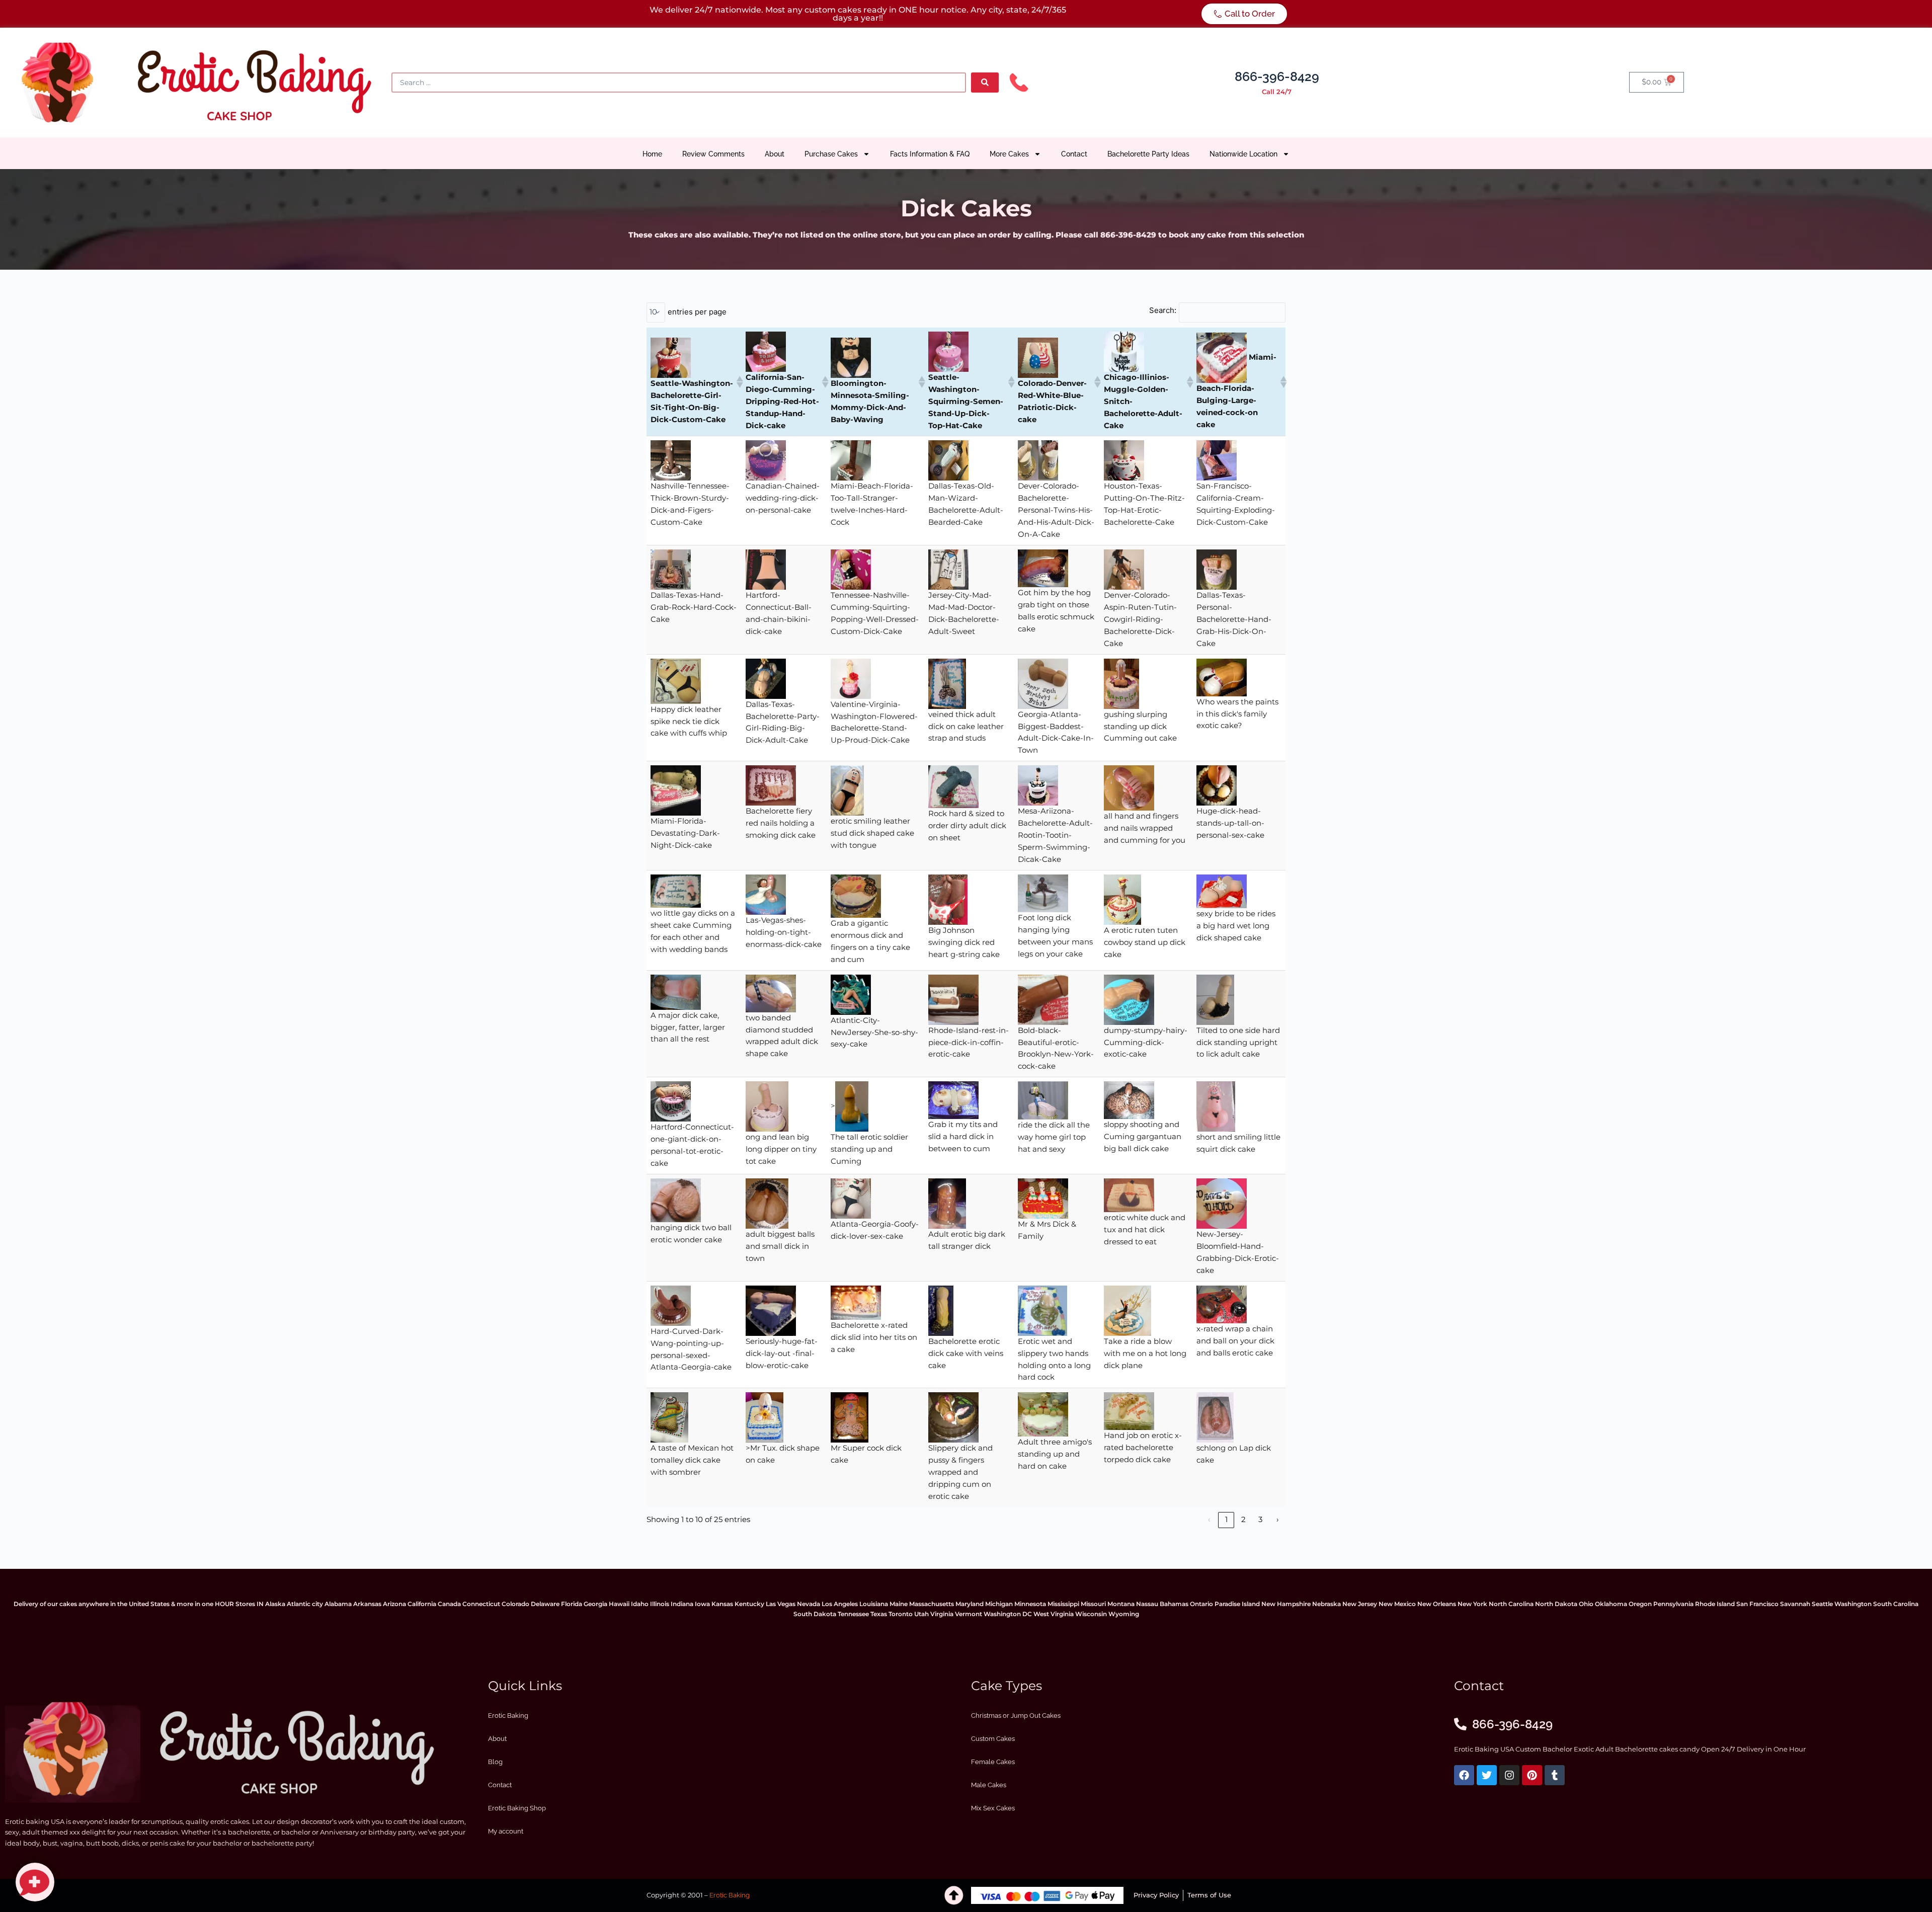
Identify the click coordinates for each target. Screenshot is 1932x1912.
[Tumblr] (1555, 1775)
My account (506, 1831)
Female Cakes (993, 1762)
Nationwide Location (1243, 154)
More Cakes (1009, 154)
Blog (495, 1762)
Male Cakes (989, 1785)
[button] (737, 382)
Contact (1074, 154)
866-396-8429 (1277, 76)
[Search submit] (985, 83)
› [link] (1277, 1520)
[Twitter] (1487, 1775)
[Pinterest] (1532, 1775)
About (775, 154)
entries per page (697, 312)
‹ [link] (1209, 1520)
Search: (1163, 310)
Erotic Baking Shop (517, 1808)
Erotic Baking (508, 1716)
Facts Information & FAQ (930, 154)
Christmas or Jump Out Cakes (1016, 1716)
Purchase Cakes (831, 154)
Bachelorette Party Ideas (1148, 154)
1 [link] (1226, 1520)
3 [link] (1260, 1520)
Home (652, 154)
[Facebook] (1464, 1775)
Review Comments (713, 154)
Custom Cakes (993, 1739)
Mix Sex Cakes (993, 1808)
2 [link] (1243, 1520)
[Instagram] (1509, 1775)
